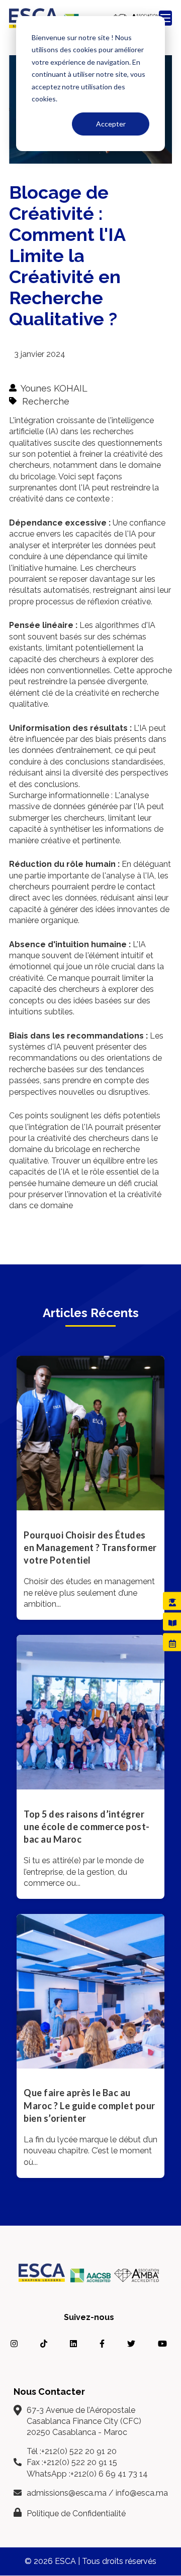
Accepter (111, 124)
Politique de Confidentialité (76, 2514)
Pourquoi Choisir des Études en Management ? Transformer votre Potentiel (90, 1548)
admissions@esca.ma (67, 2493)
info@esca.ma (142, 2493)
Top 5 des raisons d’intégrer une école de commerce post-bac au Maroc (87, 1827)
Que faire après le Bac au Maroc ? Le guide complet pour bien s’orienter (89, 2105)
